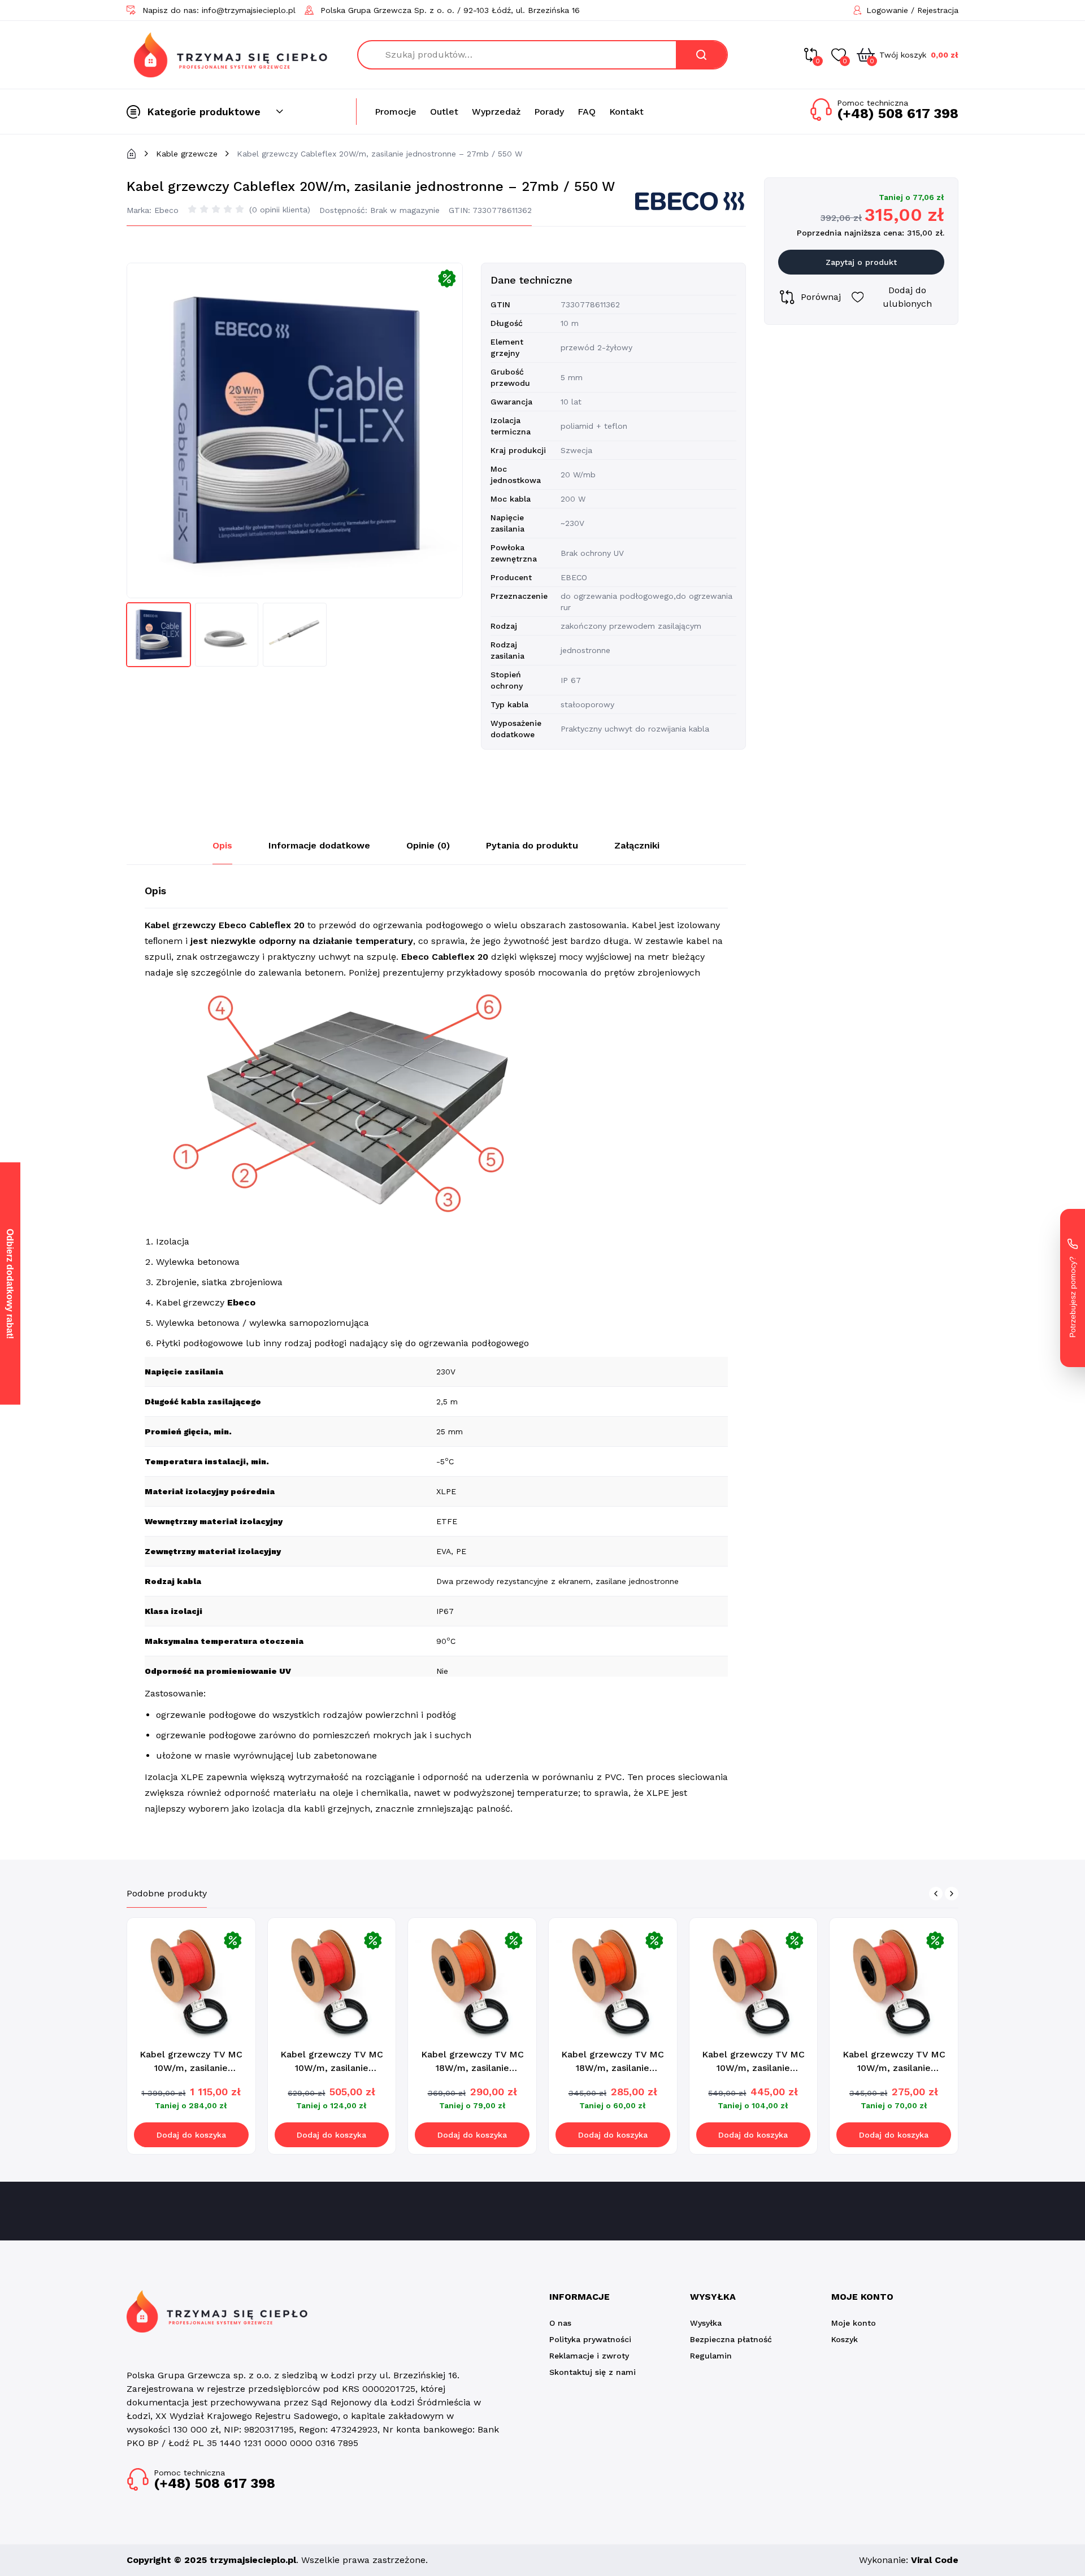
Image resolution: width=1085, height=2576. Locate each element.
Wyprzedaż (496, 112)
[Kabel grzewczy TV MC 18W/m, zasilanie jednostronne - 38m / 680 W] (613, 1982)
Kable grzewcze (187, 154)
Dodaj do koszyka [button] (191, 2135)
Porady (549, 112)
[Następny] (952, 1894)
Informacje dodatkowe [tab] (319, 845)
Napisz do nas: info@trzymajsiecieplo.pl (219, 10)
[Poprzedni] (936, 1894)
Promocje (396, 112)
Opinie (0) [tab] (428, 845)
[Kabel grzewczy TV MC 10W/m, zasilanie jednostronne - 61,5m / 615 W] (754, 1982)
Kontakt (626, 112)
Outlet (444, 112)
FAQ (587, 112)
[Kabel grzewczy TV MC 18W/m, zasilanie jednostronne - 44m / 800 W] (472, 1982)
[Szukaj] (701, 55)
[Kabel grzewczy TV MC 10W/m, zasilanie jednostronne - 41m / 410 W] (894, 1982)
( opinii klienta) (280, 210)
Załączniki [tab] (637, 845)
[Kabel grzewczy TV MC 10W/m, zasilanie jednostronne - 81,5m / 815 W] (332, 1982)
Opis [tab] (222, 845)
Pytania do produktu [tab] (532, 845)
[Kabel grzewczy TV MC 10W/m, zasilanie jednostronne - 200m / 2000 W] (191, 1982)
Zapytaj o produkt (861, 262)
